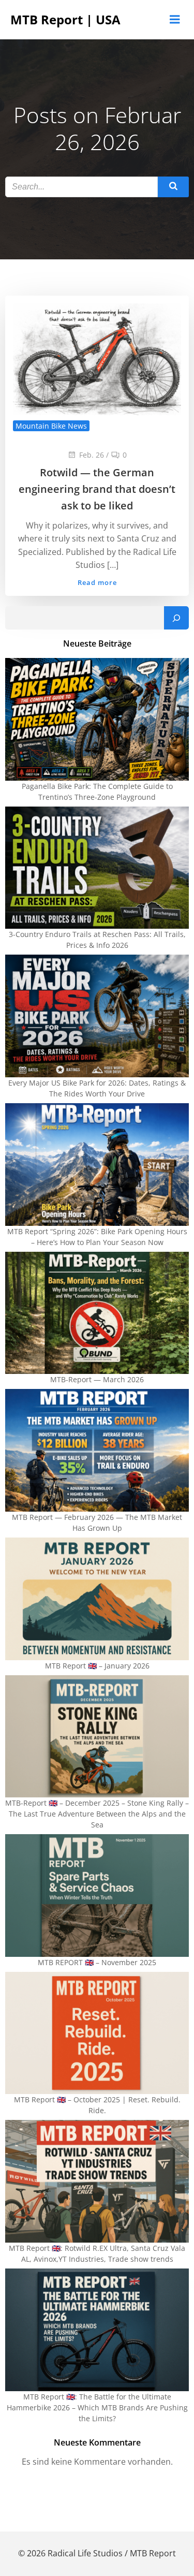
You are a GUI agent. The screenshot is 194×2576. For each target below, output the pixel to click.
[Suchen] (176, 618)
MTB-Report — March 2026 (97, 1379)
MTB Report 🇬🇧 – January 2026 (97, 1666)
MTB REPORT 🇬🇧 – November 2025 (97, 1962)
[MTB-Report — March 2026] (97, 1313)
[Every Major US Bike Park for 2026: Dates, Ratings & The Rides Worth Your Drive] (97, 1016)
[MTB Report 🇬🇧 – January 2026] (97, 1599)
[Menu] (175, 20)
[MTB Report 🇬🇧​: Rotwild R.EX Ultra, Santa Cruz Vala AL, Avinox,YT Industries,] (97, 2181)
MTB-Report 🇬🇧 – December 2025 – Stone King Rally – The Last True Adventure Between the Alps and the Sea (97, 1814)
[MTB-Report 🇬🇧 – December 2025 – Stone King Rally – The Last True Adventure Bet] (97, 1737)
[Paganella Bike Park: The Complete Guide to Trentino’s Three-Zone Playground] (97, 719)
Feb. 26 (92, 455)
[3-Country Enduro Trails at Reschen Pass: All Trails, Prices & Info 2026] (97, 868)
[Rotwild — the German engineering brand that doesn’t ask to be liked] (97, 358)
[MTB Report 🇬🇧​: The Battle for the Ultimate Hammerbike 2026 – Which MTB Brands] (97, 2330)
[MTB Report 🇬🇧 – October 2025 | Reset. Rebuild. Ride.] (97, 2033)
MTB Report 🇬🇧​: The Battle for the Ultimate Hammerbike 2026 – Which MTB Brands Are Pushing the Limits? (97, 2407)
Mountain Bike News (51, 426)
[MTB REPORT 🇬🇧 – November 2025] (97, 1896)
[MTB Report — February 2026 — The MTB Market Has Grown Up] (97, 1450)
